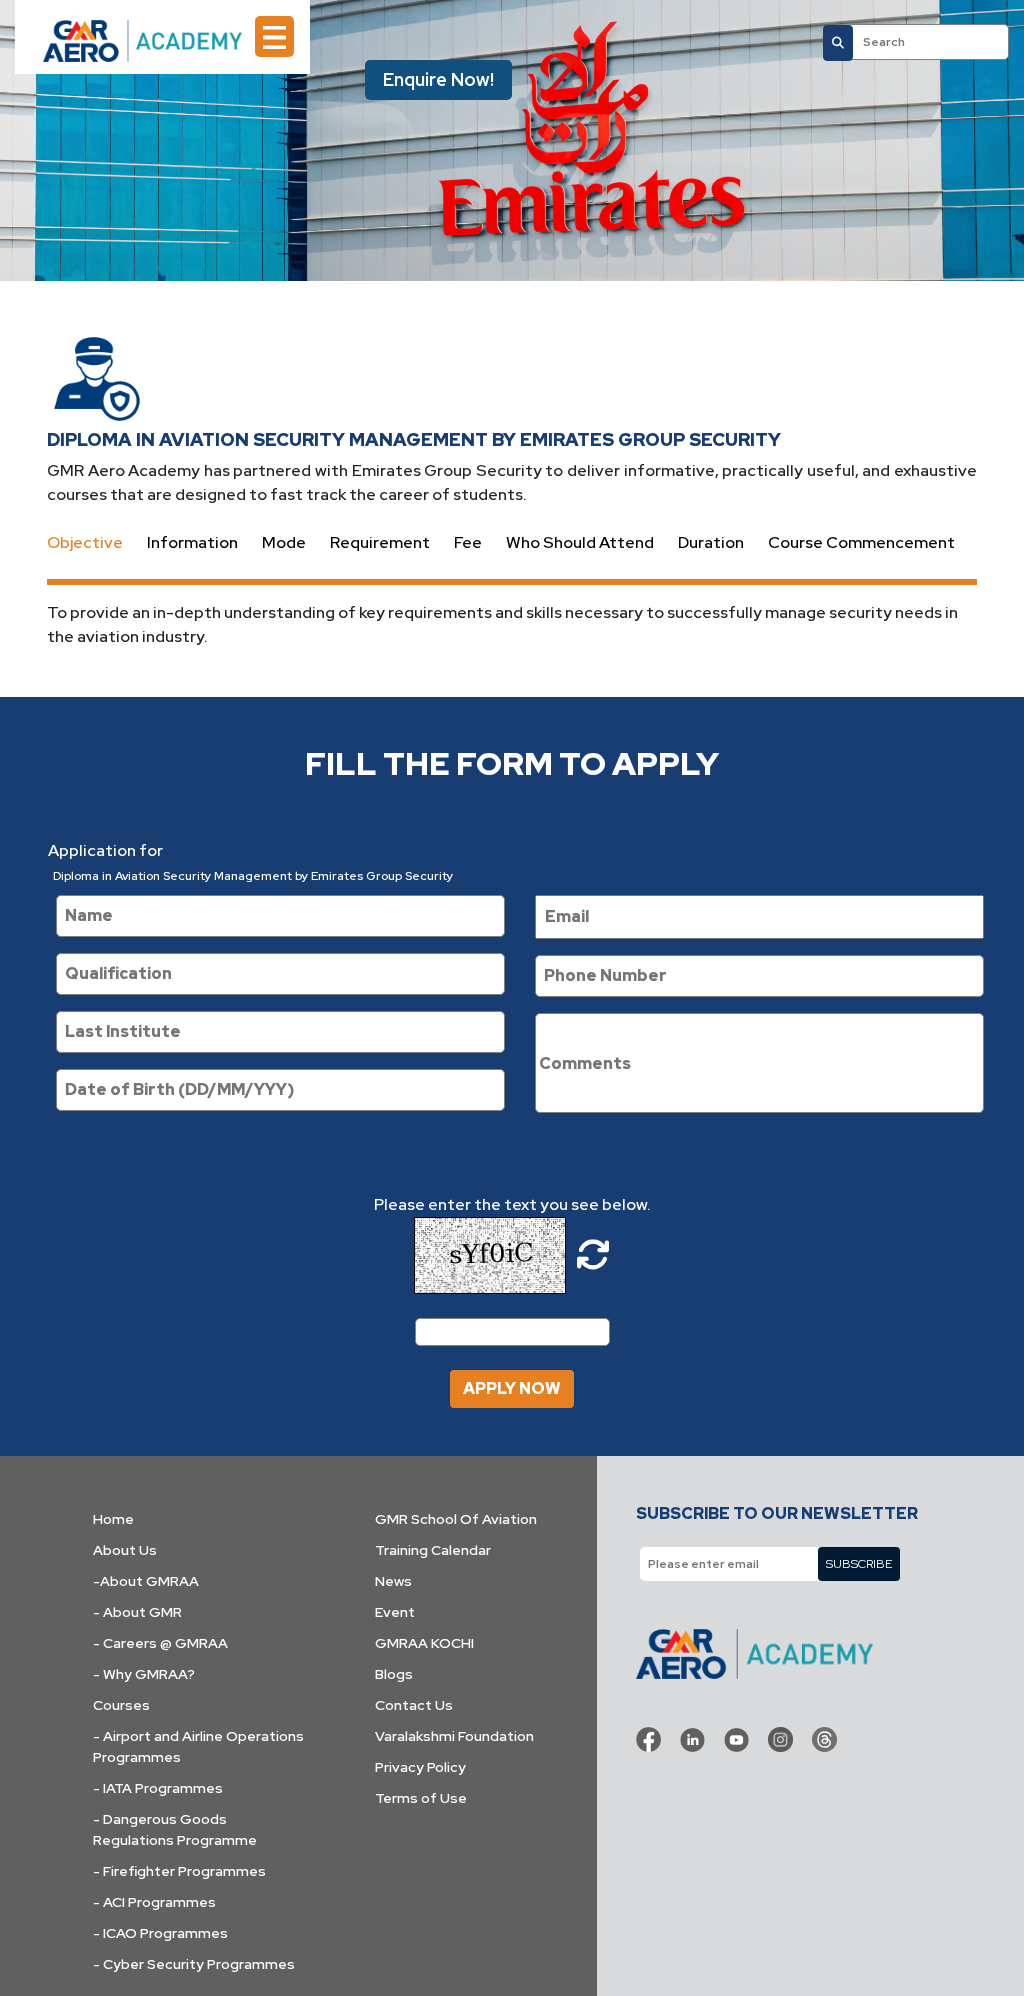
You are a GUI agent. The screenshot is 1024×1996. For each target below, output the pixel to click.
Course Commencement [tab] (861, 542)
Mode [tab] (284, 542)
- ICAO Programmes (160, 1933)
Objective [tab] (85, 542)
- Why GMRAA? (144, 1674)
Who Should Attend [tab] (580, 542)
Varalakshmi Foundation (454, 1736)
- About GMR (137, 1612)
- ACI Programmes (154, 1902)
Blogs (394, 1674)
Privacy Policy (420, 1767)
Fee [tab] (468, 542)
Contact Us (414, 1705)
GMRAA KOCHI (424, 1643)
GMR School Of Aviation (456, 1519)
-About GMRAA (146, 1581)
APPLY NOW (512, 1388)
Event (395, 1612)
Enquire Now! (438, 79)
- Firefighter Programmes (179, 1871)
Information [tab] (192, 542)
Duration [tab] (711, 542)
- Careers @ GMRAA (160, 1643)
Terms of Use (421, 1798)
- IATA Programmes (158, 1788)
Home (113, 1519)
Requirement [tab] (380, 542)
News (393, 1581)
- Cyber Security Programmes (194, 1964)
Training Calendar (433, 1550)
